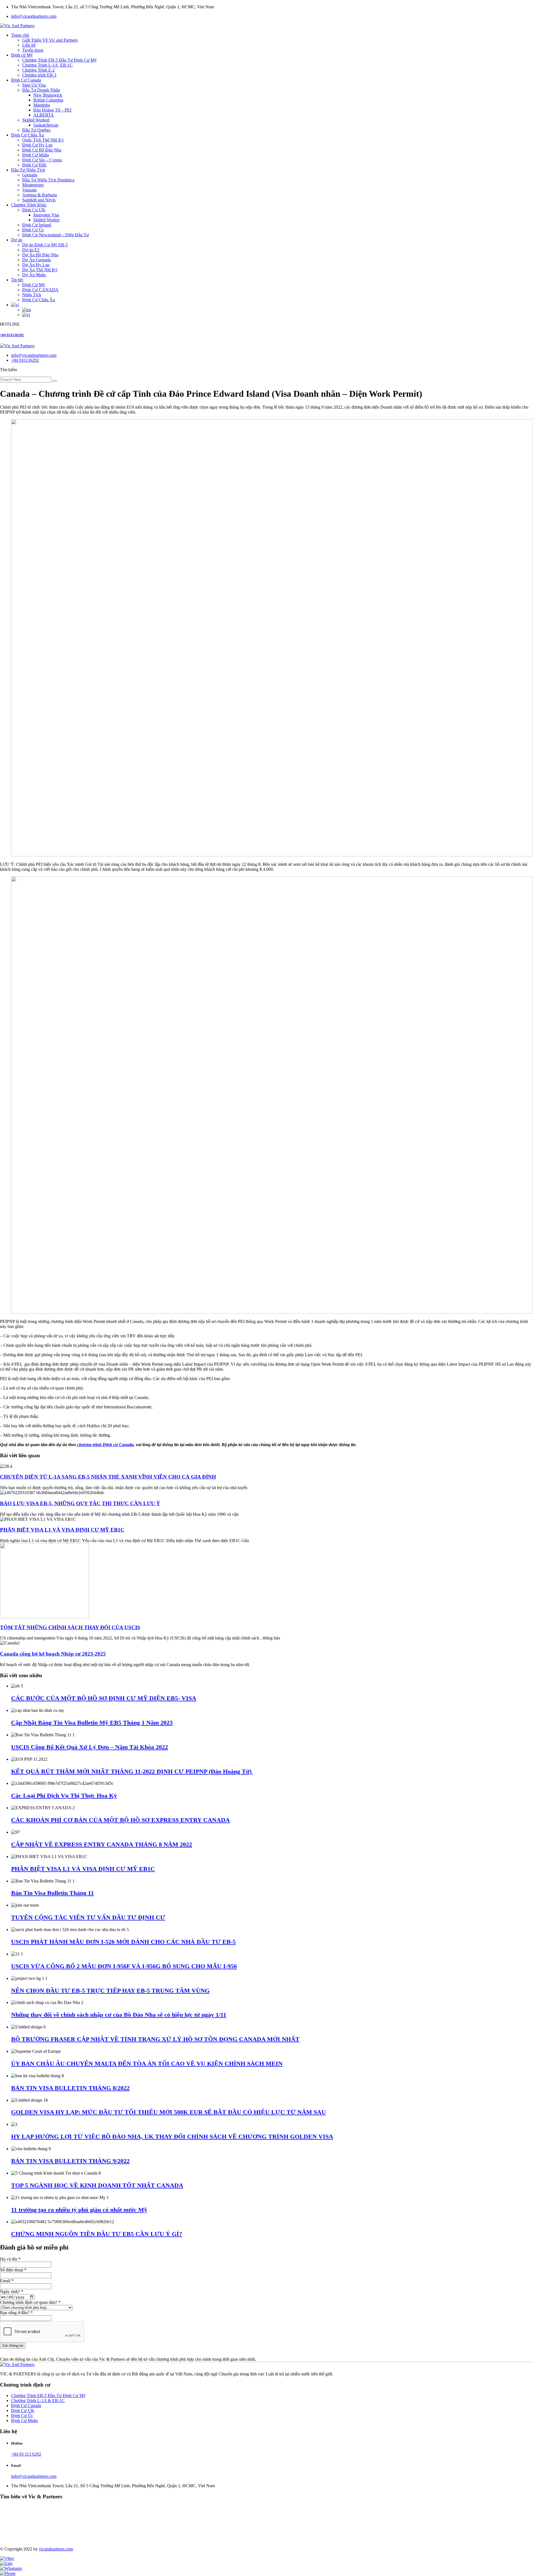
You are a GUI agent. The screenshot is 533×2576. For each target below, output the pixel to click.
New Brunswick (48, 95)
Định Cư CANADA (40, 290)
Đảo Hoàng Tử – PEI (52, 110)
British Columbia (48, 100)
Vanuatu (29, 190)
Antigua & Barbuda (40, 195)
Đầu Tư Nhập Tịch (28, 170)
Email (7, 2281)
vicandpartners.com (56, 2549)
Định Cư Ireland (37, 225)
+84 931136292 (12, 335)
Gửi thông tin (13, 2346)
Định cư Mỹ (22, 55)
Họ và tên (10, 2259)
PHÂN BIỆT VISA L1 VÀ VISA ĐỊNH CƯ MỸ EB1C (62, 1530)
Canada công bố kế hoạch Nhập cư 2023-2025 (53, 1654)
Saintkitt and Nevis (39, 200)
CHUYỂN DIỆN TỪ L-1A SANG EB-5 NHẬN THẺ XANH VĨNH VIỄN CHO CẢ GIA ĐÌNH (108, 1477)
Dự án (17, 240)
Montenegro (33, 185)
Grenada (30, 175)
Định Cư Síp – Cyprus (42, 160)
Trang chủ (20, 35)
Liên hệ (29, 45)
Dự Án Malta (34, 275)
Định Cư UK (34, 210)
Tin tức (17, 280)
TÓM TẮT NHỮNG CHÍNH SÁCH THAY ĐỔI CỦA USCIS (70, 1627)
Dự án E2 (31, 250)
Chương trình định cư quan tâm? (30, 2302)
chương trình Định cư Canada (105, 1445)
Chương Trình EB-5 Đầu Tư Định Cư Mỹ (59, 60)
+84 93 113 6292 (26, 2454)
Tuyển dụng (33, 50)
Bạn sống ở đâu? (16, 2313)
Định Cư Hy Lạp (37, 145)
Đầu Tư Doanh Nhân (41, 90)
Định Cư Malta (36, 155)
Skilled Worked (36, 120)
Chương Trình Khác (29, 205)
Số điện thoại (13, 2270)
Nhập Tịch (32, 295)
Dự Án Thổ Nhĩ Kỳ (40, 270)
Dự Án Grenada (37, 260)
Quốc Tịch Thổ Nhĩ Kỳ (43, 140)
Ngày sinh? (12, 2292)
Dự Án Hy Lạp (36, 265)
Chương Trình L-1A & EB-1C (38, 2401)
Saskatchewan (46, 125)
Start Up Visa (34, 85)
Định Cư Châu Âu (27, 135)
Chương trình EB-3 (39, 75)
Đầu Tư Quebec (37, 130)
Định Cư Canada (26, 80)
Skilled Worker (46, 220)
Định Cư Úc (33, 230)
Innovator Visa (46, 215)
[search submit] (55, 381)
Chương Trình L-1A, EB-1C (47, 65)
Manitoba (42, 105)
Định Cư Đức (34, 165)
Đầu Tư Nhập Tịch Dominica (48, 180)
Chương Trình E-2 (38, 70)
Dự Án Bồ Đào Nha (40, 255)
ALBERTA (44, 115)
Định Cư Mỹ (34, 285)
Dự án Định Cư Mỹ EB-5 (45, 245)
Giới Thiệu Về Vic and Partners (50, 40)
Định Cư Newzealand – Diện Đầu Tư (56, 235)
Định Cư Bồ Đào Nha (42, 150)
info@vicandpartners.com (34, 16)
